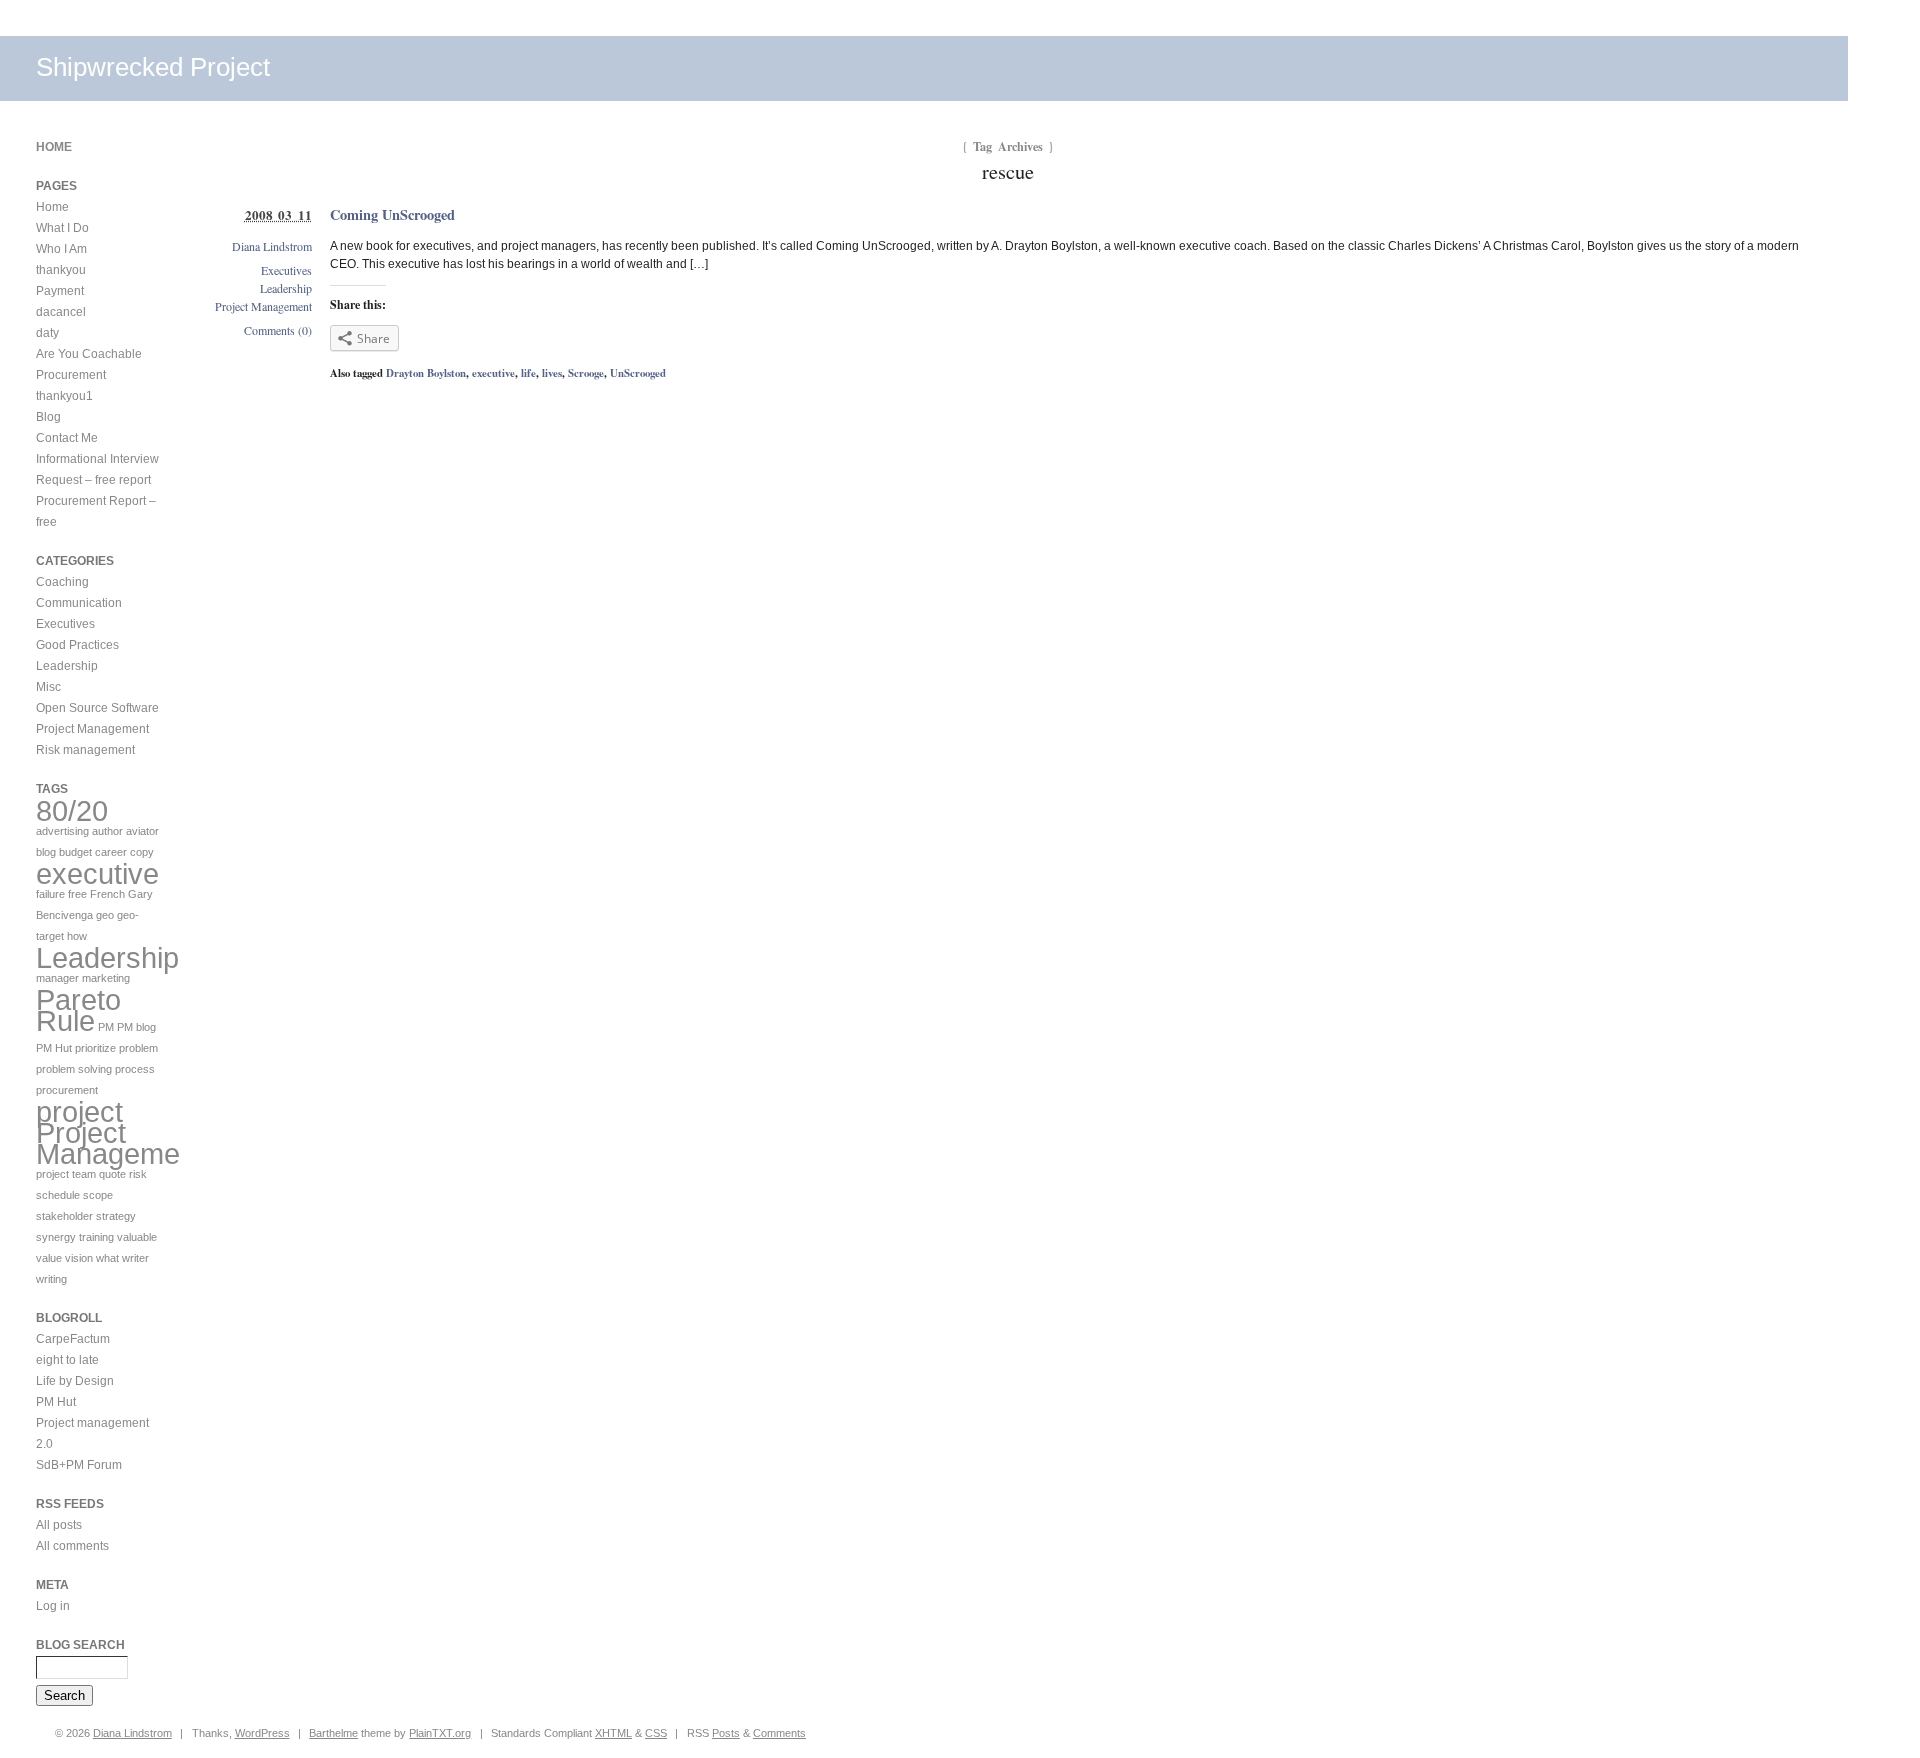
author (107, 831)
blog (46, 852)
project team (66, 1174)
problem (138, 1048)
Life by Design (75, 1381)
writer (135, 1258)
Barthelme (333, 1733)
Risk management (85, 750)
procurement (67, 1090)
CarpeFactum (73, 1339)
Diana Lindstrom (272, 246)
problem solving (74, 1069)
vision (79, 1258)
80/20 (72, 810)
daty (47, 333)
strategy (116, 1216)
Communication (79, 603)
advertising (62, 831)
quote (112, 1174)
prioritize (95, 1048)
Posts (726, 1733)
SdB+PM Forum (79, 1465)
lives (552, 373)
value (49, 1258)
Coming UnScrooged (392, 214)
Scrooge (586, 373)
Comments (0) (278, 330)
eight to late (67, 1360)
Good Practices (77, 645)
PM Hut (54, 1048)
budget (75, 852)
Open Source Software (97, 708)
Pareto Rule (78, 1010)
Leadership (286, 288)
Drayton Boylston (426, 373)
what (107, 1258)
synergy (56, 1237)
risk (138, 1174)
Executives (286, 270)
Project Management (263, 306)
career (111, 852)
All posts (59, 1525)
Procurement (71, 375)
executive (493, 373)
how (77, 936)
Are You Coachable (89, 354)
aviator (142, 831)
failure (50, 894)
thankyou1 (64, 396)
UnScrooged (638, 373)
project (79, 1111)
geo (105, 915)
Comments (779, 1733)
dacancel (61, 312)
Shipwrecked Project (153, 67)
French (107, 894)
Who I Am (61, 249)
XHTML (613, 1733)
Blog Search (80, 1645)
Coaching (62, 582)
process (135, 1069)
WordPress (262, 1733)
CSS (656, 1733)
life (528, 373)
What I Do (62, 228)
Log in (53, 1606)
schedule (58, 1195)
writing (51, 1279)
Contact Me (67, 438)
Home (54, 147)
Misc (48, 687)
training (96, 1237)
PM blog (136, 1027)
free (77, 894)
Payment (60, 291)
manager (57, 978)
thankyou (61, 270)
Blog (48, 417)
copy (142, 852)
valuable (137, 1237)
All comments (72, 1546)
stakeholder (64, 1216)
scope (98, 1195)
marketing (106, 978)
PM (106, 1027)
